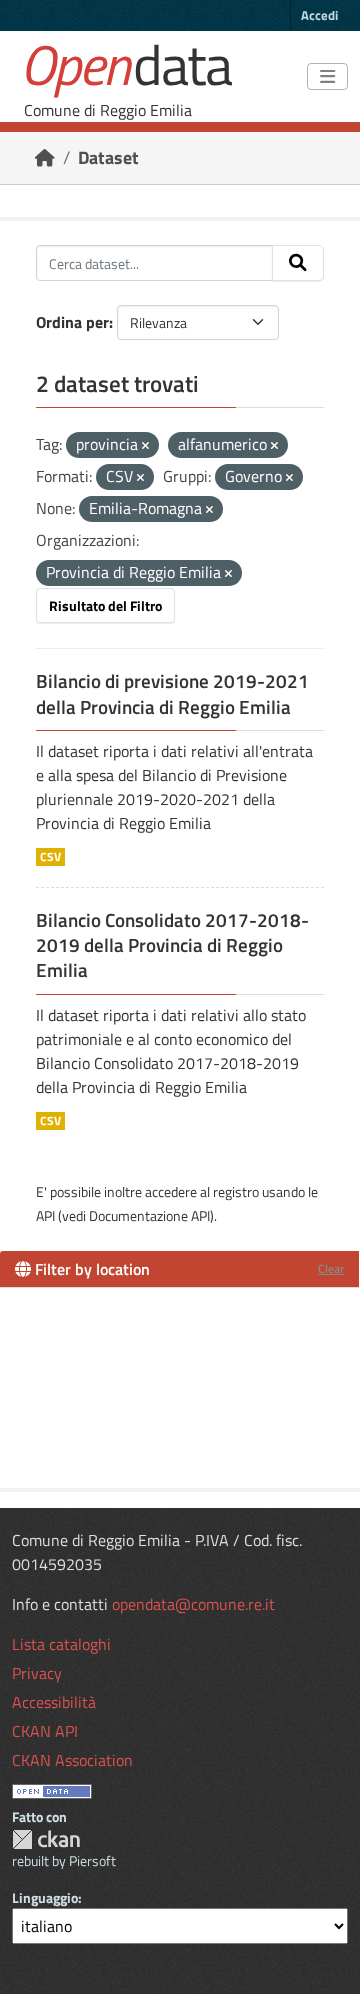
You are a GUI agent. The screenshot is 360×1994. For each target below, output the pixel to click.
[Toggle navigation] (327, 77)
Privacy (37, 1673)
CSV (50, 857)
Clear (331, 1268)
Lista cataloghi (61, 1644)
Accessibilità (54, 1702)
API (45, 1215)
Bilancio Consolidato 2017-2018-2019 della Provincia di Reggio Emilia (172, 945)
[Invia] (298, 263)
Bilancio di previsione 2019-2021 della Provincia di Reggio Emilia (172, 693)
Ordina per (72, 322)
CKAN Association (72, 1760)
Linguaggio (45, 1897)
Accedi (319, 15)
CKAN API (45, 1731)
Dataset (108, 157)
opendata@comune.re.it (193, 1604)
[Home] (45, 157)
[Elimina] (145, 446)
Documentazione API (149, 1215)
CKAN (46, 1839)
